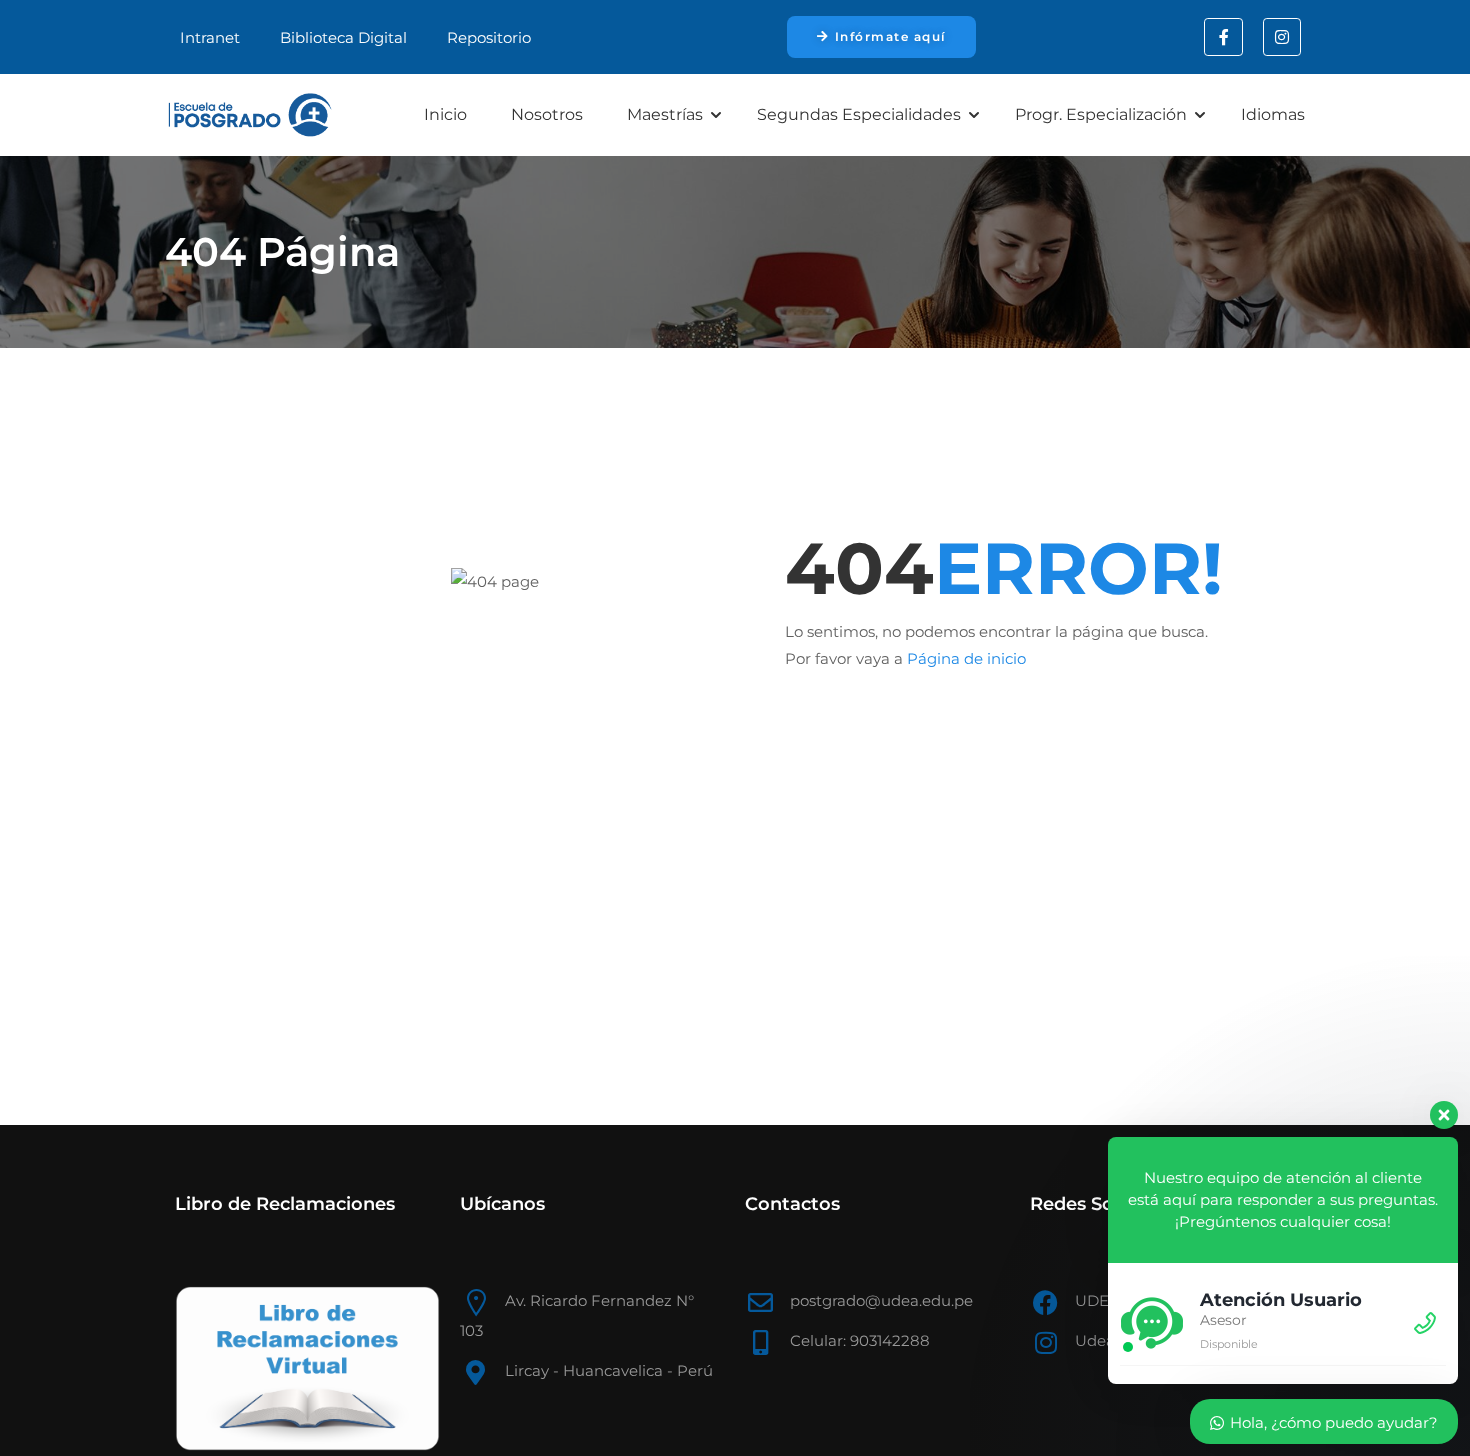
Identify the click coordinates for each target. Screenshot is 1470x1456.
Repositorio (489, 37)
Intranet (210, 37)
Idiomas (1273, 114)
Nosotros (547, 114)
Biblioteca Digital (343, 37)
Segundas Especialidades (859, 114)
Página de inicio (966, 658)
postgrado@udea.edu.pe (881, 1300)
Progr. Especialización (1101, 114)
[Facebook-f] (1223, 37)
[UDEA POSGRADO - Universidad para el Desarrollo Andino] (250, 115)
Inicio (445, 114)
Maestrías (665, 114)
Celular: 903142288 (860, 1340)
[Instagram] (1282, 37)
